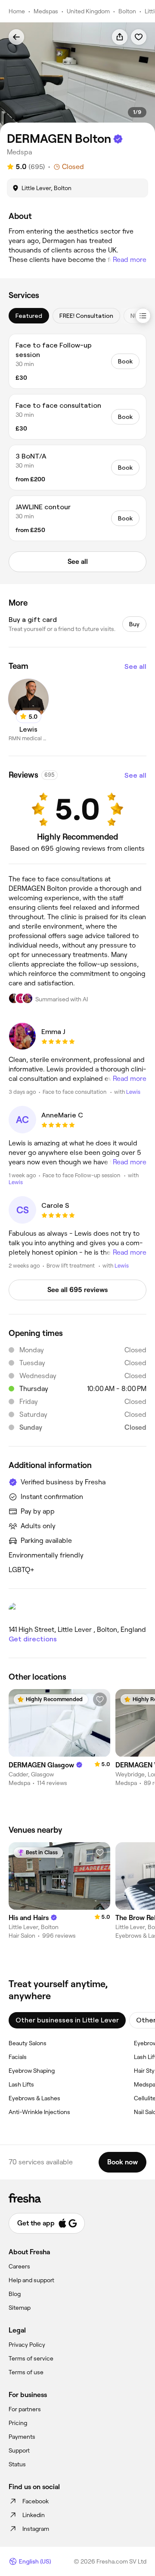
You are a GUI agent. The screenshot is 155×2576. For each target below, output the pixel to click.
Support (19, 2450)
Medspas (46, 11)
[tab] (29, 316)
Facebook (36, 2501)
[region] (77, 78)
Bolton (127, 11)
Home (17, 11)
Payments (22, 2437)
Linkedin (34, 2515)
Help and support (31, 2280)
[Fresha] (77, 2198)
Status (17, 2464)
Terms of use (26, 2372)
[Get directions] (77, 1611)
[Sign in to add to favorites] (139, 37)
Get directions (33, 1639)
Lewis (133, 1092)
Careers (19, 2266)
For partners (25, 2409)
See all (135, 666)
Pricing (18, 2423)
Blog (15, 2294)
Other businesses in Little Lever (67, 2020)
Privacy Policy (27, 2345)
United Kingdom (88, 11)
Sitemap (20, 2308)
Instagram (36, 2529)
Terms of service (31, 2358)
